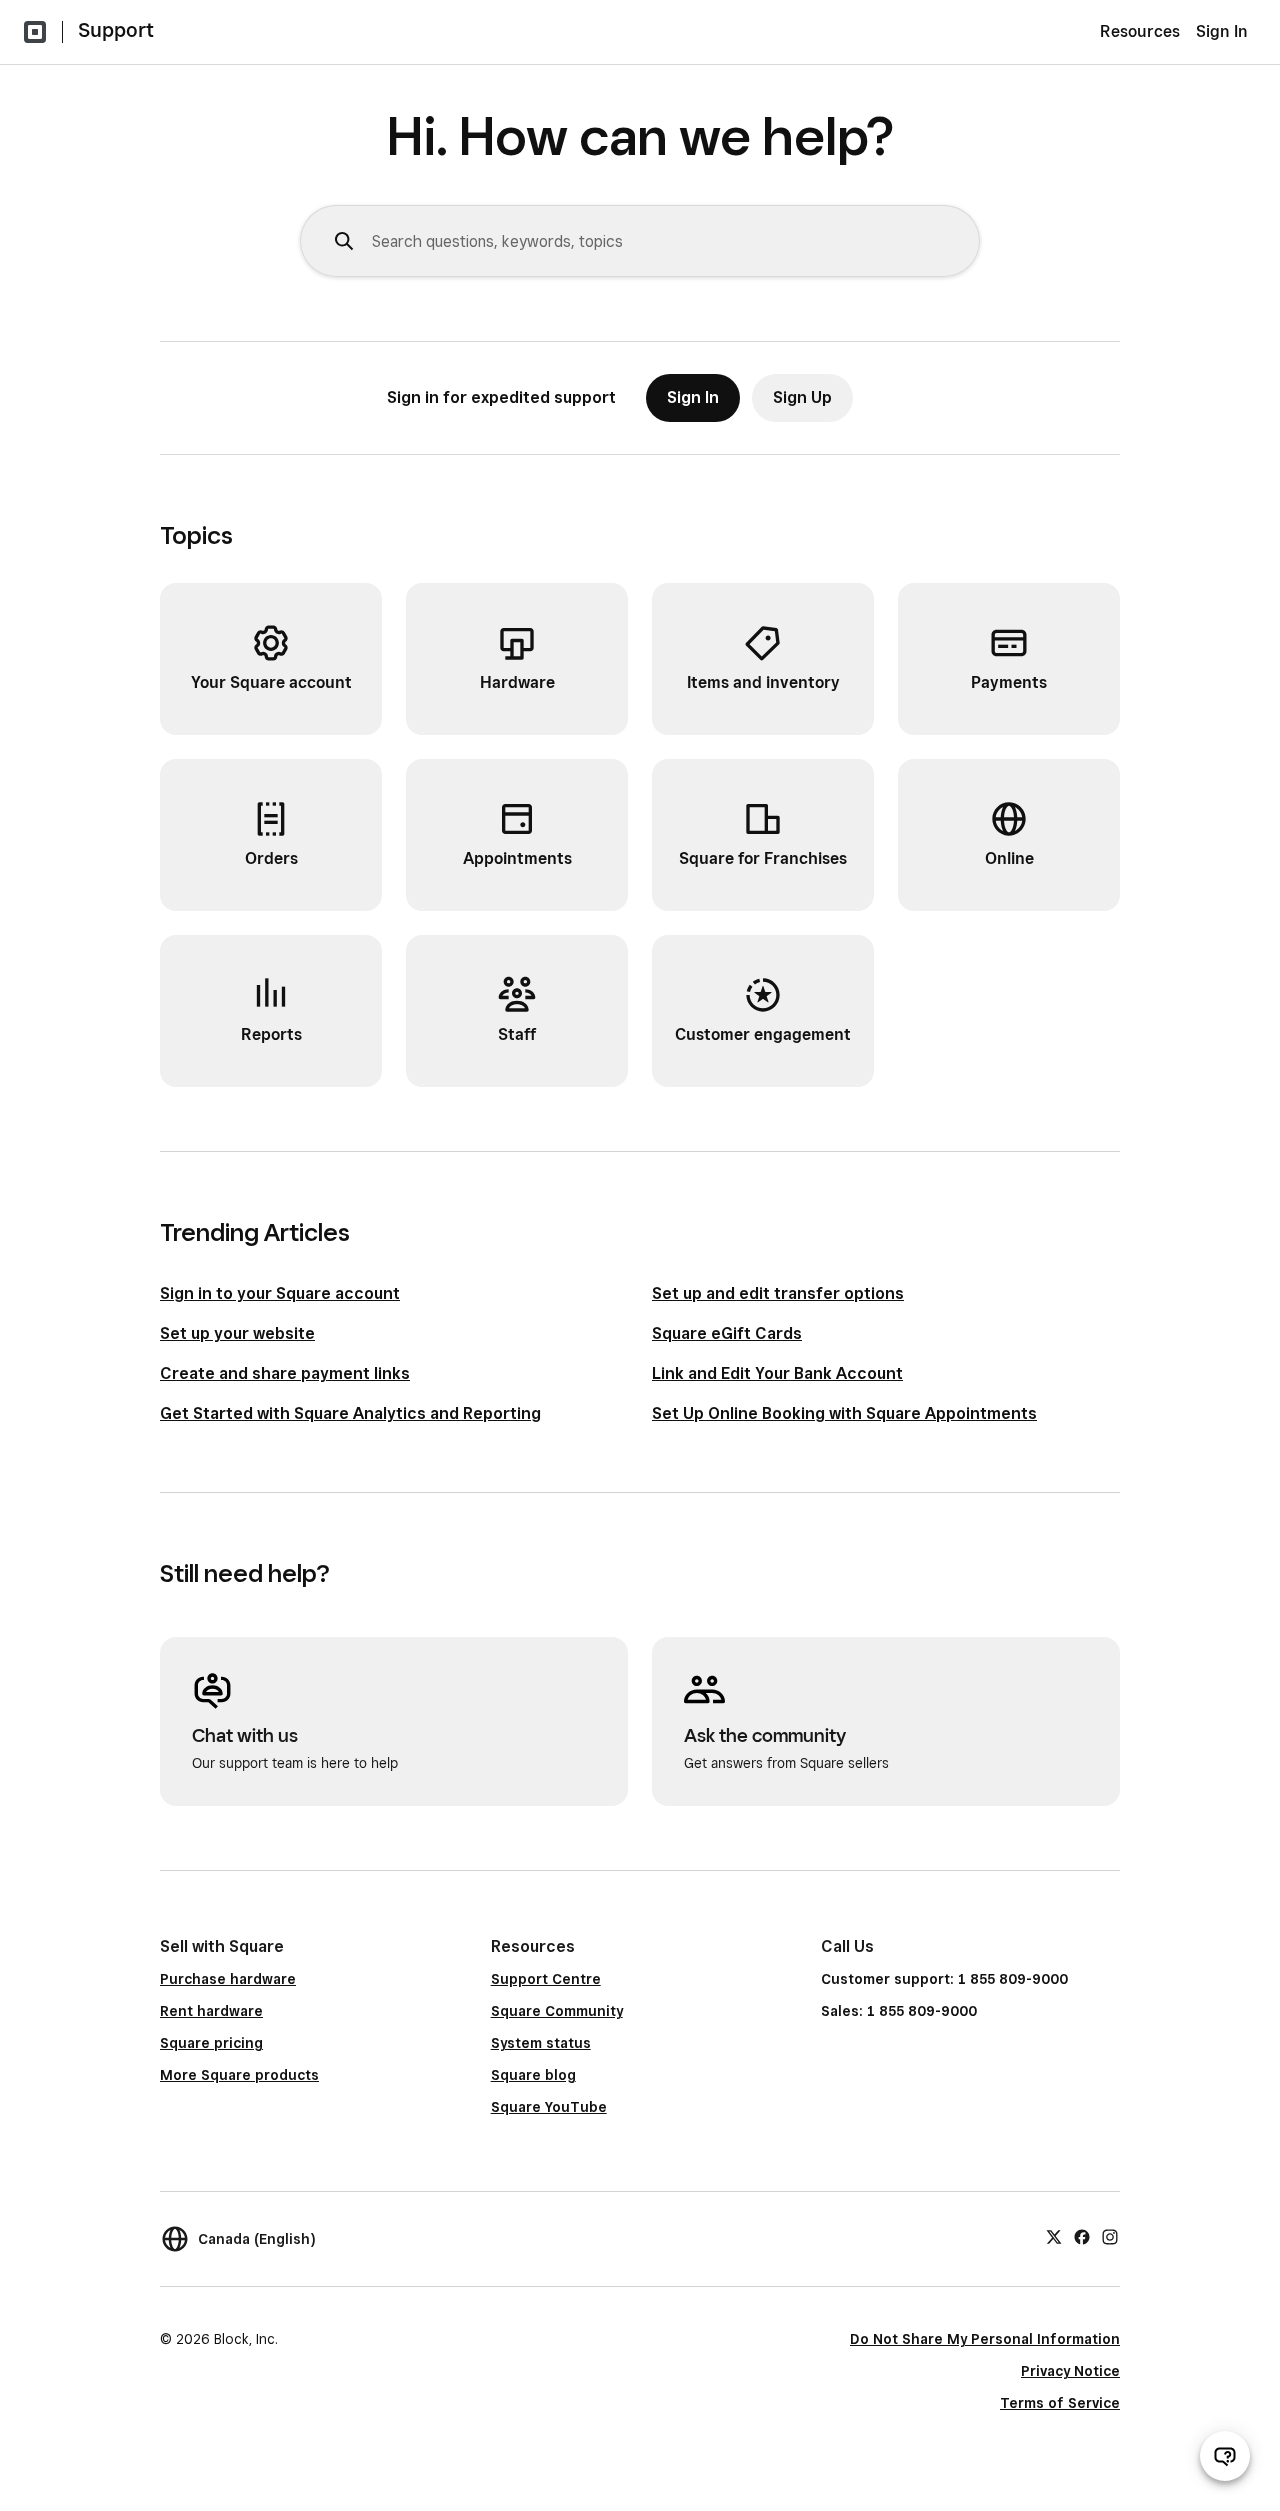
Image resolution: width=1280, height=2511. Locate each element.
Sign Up (802, 397)
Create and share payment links (285, 1373)
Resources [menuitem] (1140, 31)
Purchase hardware (228, 1979)
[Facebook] (1082, 2236)
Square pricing (211, 2043)
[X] (1054, 2236)
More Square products (239, 2075)
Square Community (557, 2011)
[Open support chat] (1225, 2456)
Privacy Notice (1070, 2371)
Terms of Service (1060, 2403)
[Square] (35, 32)
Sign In (1222, 31)
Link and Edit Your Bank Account (777, 1373)
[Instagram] (1110, 2236)
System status (541, 2043)
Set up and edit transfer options (778, 1293)
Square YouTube (549, 2107)
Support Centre (546, 1979)
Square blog (533, 2075)
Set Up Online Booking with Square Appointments (844, 1413)
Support (116, 30)
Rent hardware (211, 2011)
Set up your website (237, 1333)
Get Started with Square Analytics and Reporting (350, 1413)
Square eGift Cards (727, 1333)
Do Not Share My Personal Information (985, 2339)
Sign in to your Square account (280, 1293)
